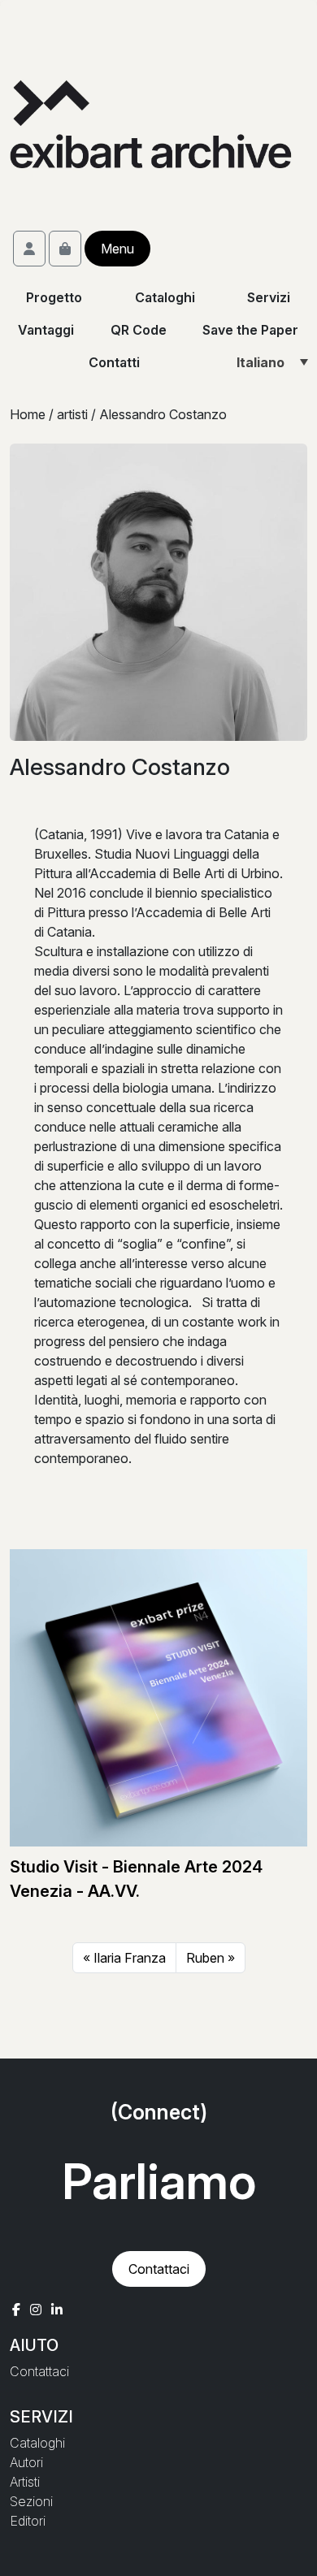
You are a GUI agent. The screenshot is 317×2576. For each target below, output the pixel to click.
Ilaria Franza (130, 1958)
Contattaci (159, 2269)
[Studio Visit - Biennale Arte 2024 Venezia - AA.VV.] (158, 1697)
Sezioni (31, 2501)
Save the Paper (251, 330)
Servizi (269, 297)
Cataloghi (165, 297)
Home (28, 414)
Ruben (205, 1958)
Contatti (114, 362)
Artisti (25, 2482)
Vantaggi (46, 330)
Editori (28, 2521)
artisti (72, 414)
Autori (26, 2462)
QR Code (139, 330)
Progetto (54, 297)
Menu (117, 249)
